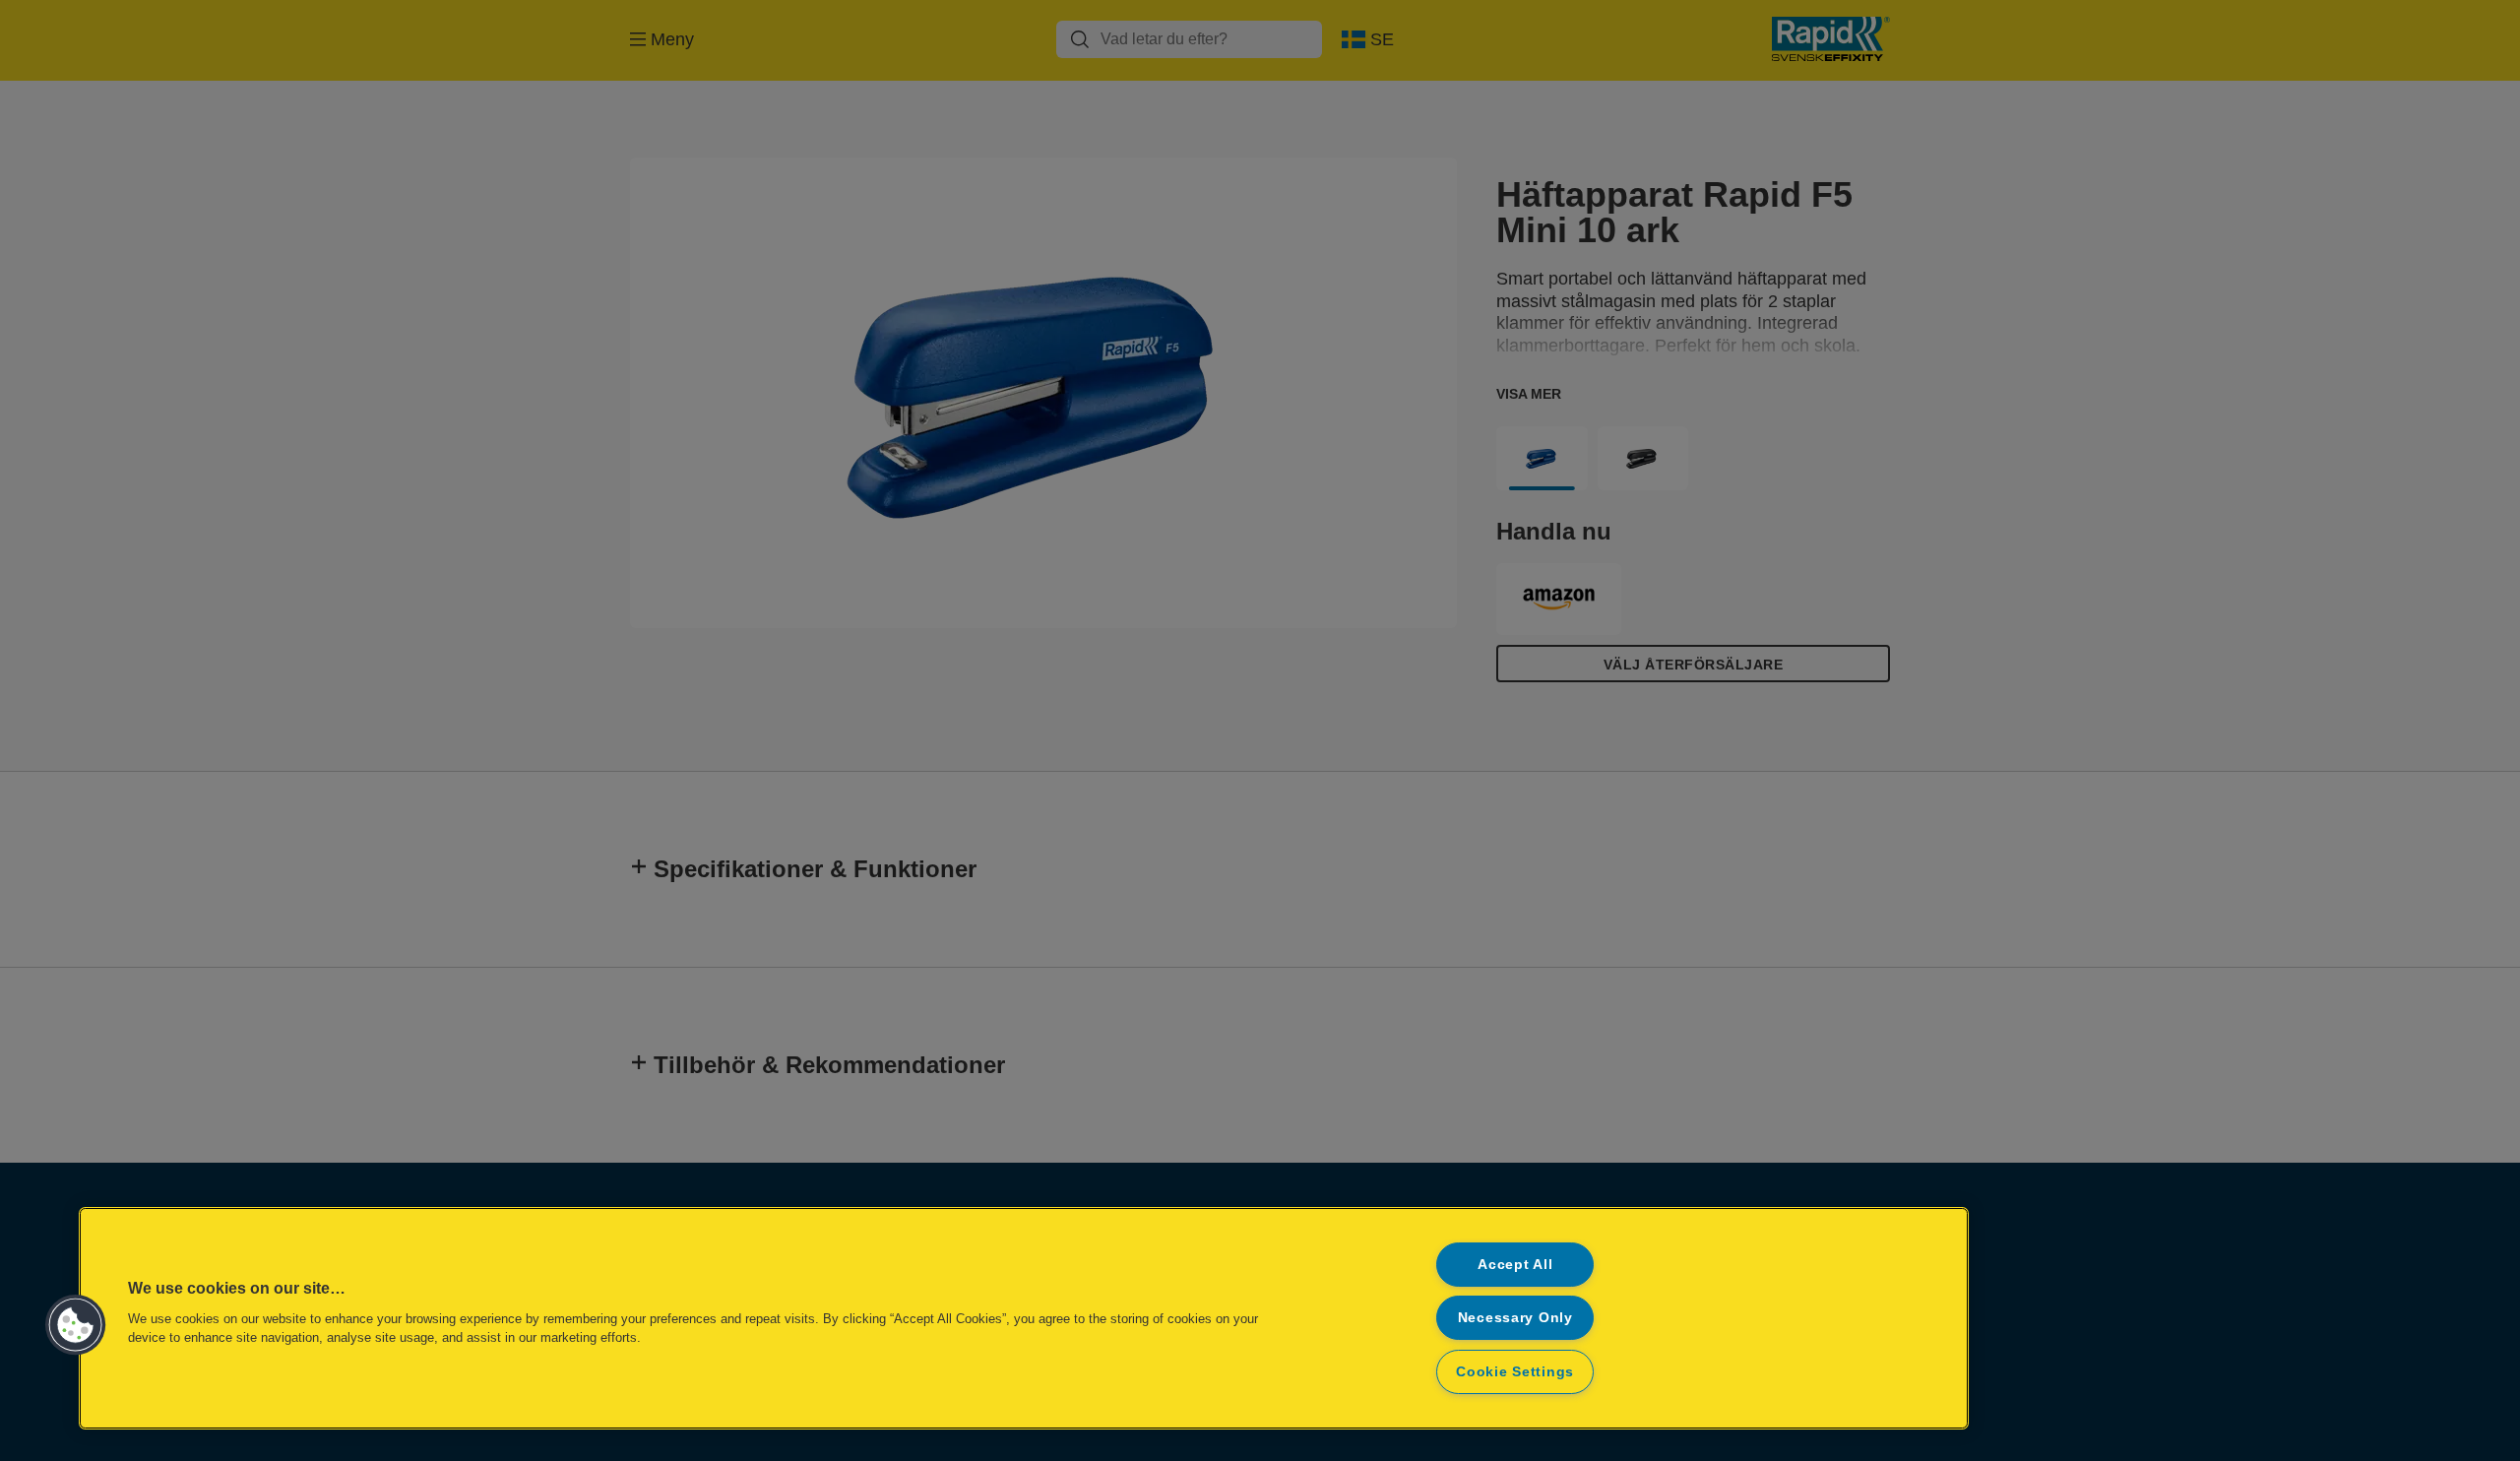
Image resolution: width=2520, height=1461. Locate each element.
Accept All (1515, 1264)
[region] (1024, 1318)
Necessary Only (1515, 1317)
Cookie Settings (1515, 1371)
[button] (76, 1325)
